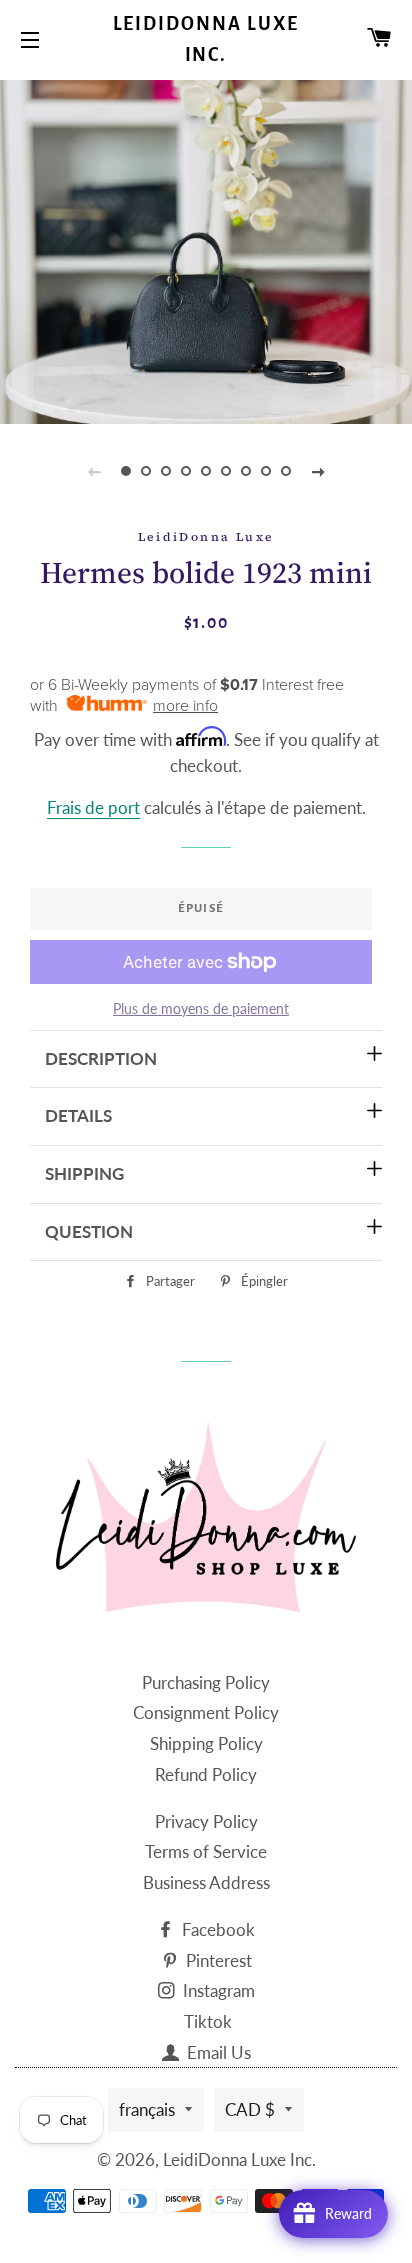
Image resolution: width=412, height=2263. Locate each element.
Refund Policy (206, 1774)
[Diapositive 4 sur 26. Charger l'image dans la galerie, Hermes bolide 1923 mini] (186, 471)
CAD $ (250, 2109)
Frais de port (93, 807)
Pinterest (217, 1960)
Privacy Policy (206, 1821)
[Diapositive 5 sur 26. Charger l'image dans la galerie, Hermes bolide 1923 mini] (206, 471)
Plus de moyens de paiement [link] (201, 1008)
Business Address (206, 1882)
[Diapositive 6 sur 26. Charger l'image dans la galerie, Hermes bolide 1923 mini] (226, 471)
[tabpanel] (206, 249)
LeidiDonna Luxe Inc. (206, 39)
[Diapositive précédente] (94, 471)
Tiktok (208, 2021)
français (147, 2109)
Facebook (216, 1929)
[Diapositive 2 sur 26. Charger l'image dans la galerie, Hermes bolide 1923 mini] (146, 471)
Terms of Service (206, 1851)
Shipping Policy (206, 1743)
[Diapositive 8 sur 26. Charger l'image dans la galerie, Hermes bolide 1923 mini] (266, 471)
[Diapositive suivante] (318, 471)
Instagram (217, 1990)
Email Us (217, 2052)
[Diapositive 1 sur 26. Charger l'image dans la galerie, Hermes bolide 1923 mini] (126, 471)
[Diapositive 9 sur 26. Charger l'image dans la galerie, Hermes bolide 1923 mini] (286, 471)
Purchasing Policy (206, 1682)
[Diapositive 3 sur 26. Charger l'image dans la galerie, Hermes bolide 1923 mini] (166, 471)
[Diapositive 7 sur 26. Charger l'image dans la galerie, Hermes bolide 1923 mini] (246, 471)
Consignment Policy (206, 1712)
